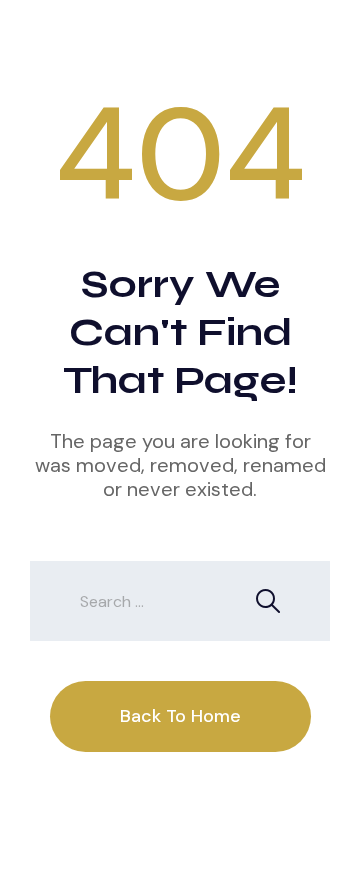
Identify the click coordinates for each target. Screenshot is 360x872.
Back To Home (180, 716)
